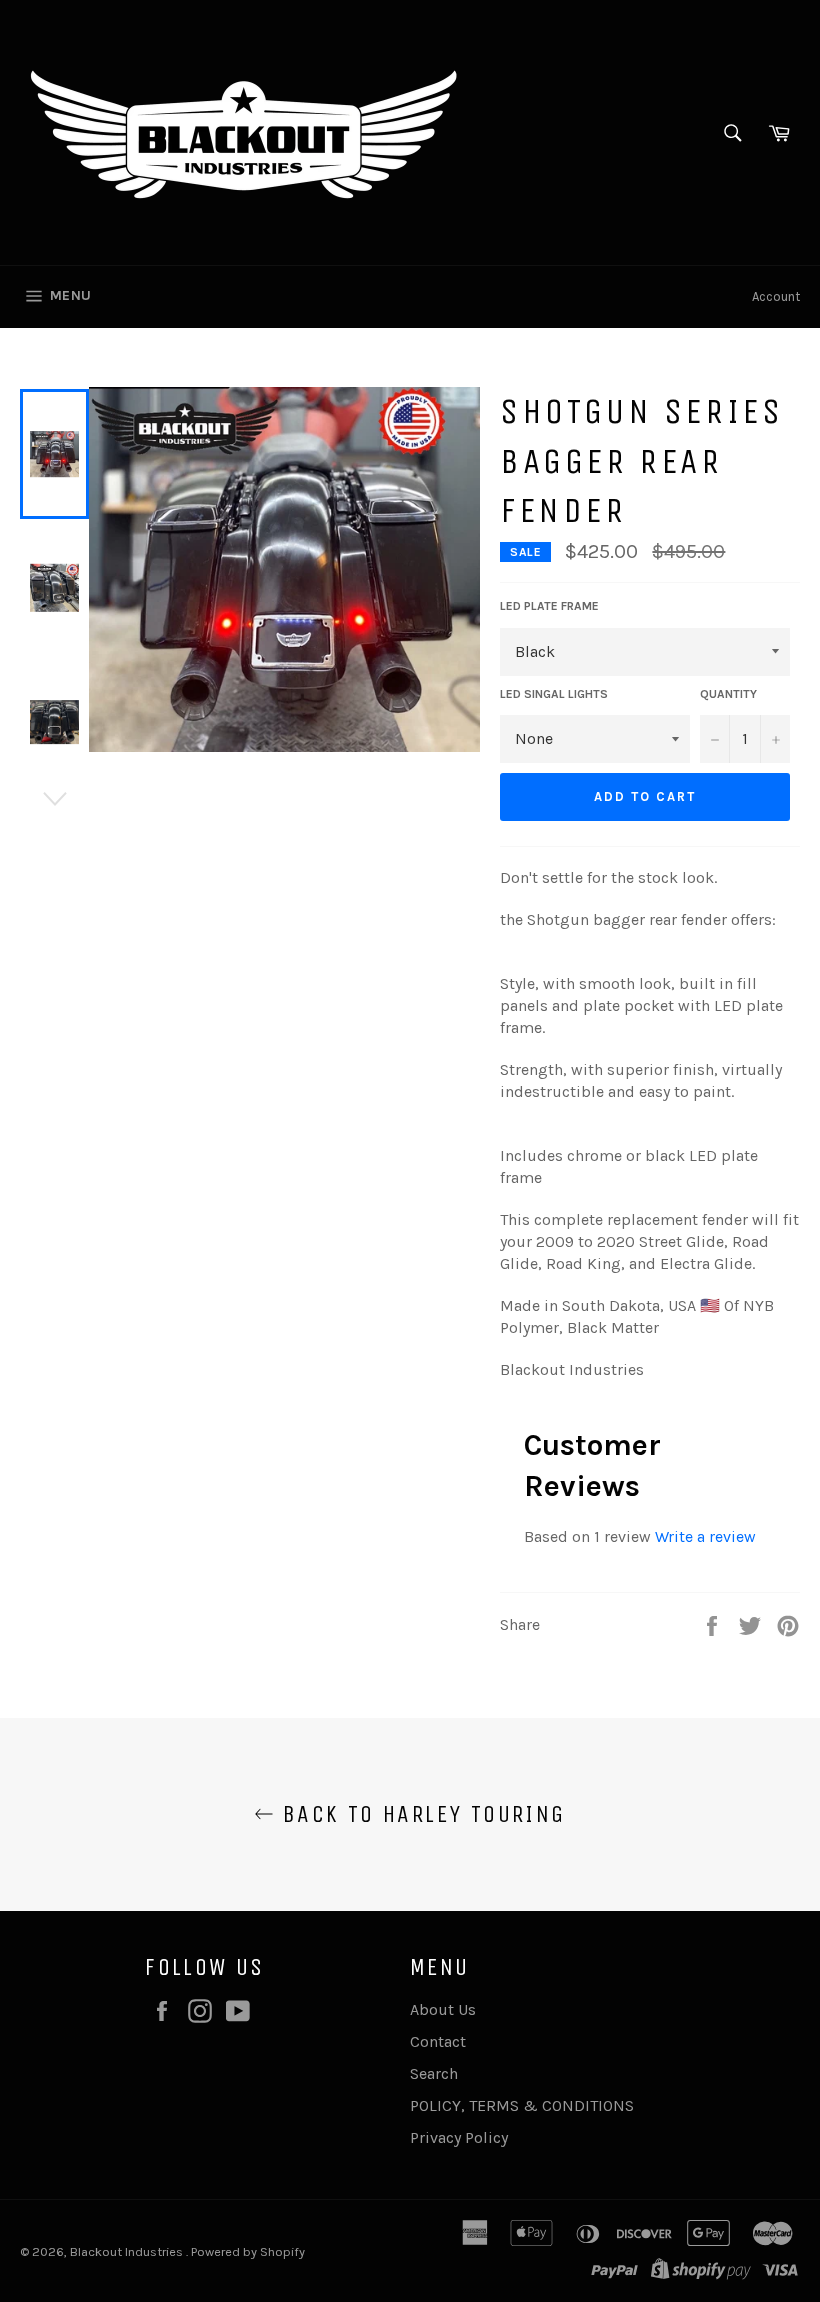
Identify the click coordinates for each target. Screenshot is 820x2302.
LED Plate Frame (549, 606)
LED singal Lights (554, 694)
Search (434, 2073)
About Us (443, 2009)
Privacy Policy (459, 2137)
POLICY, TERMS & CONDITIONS (522, 2105)
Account (776, 296)
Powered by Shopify (248, 2251)
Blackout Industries (128, 2251)
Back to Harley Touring (419, 1814)
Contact (438, 2041)
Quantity (728, 694)
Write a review (705, 1536)
